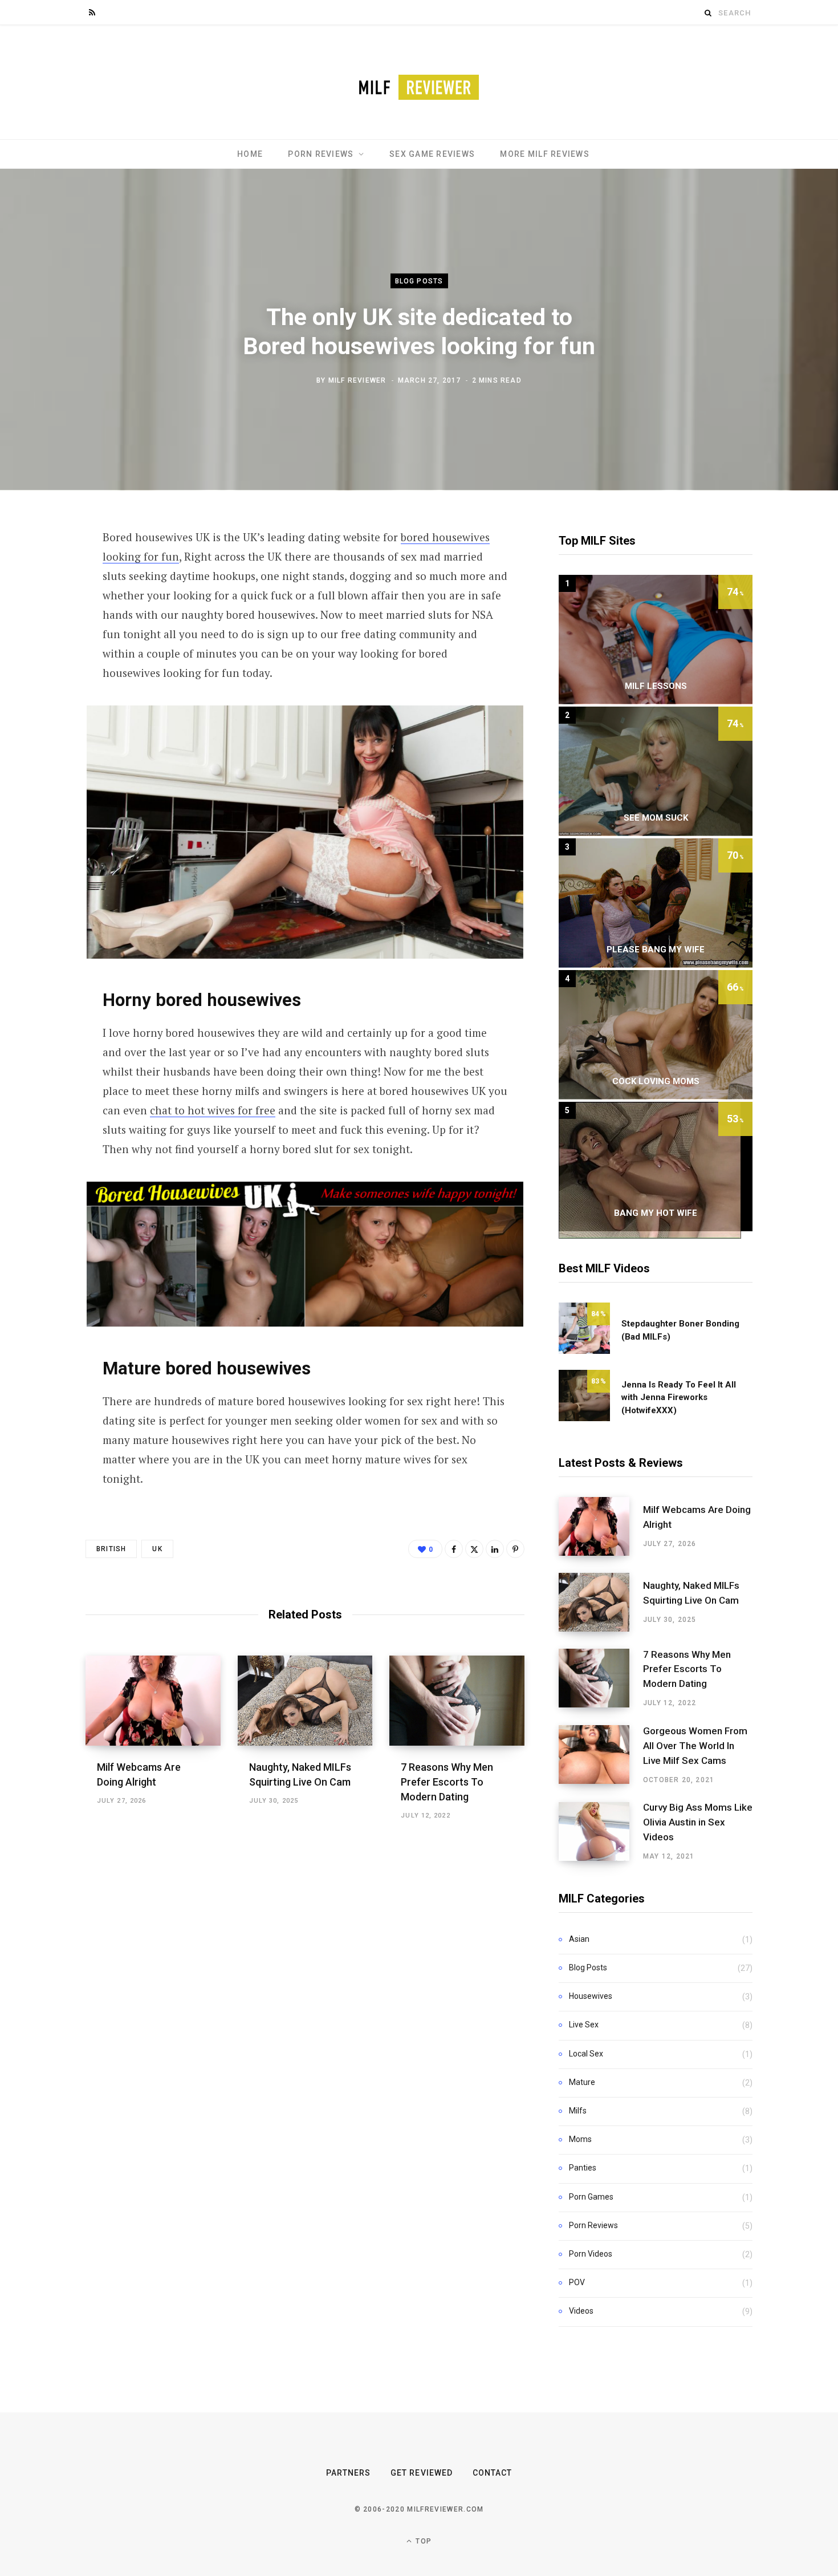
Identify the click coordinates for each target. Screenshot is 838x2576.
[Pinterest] (515, 1549)
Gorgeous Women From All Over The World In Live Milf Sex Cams (695, 1746)
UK (157, 1549)
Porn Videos (591, 2254)
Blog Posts (419, 281)
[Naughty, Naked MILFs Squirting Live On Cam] (305, 1701)
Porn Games (591, 2197)
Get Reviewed (422, 2473)
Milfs (578, 2111)
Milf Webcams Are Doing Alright (697, 1517)
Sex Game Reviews (432, 154)
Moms (580, 2139)
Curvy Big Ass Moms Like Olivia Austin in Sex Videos (698, 1822)
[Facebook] (454, 1549)
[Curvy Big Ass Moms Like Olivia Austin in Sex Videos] (601, 1832)
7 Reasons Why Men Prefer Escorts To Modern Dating (447, 1782)
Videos (581, 2311)
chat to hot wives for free (213, 1110)
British (111, 1549)
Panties (583, 2168)
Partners (348, 2473)
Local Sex (586, 2054)
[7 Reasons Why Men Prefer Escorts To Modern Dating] (457, 1701)
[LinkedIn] (495, 1549)
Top (422, 2541)
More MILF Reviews (544, 154)
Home (250, 154)
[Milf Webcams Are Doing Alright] (153, 1701)
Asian (579, 1939)
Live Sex (584, 2025)
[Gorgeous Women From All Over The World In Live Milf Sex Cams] (601, 1755)
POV (577, 2282)
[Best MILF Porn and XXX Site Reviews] (419, 82)
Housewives (591, 1996)
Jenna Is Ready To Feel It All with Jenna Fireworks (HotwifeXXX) (679, 1397)
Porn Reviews (321, 154)
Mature (582, 2082)
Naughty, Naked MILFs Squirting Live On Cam (691, 1593)
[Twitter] (474, 1549)
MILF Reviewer (357, 380)
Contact (492, 2473)
